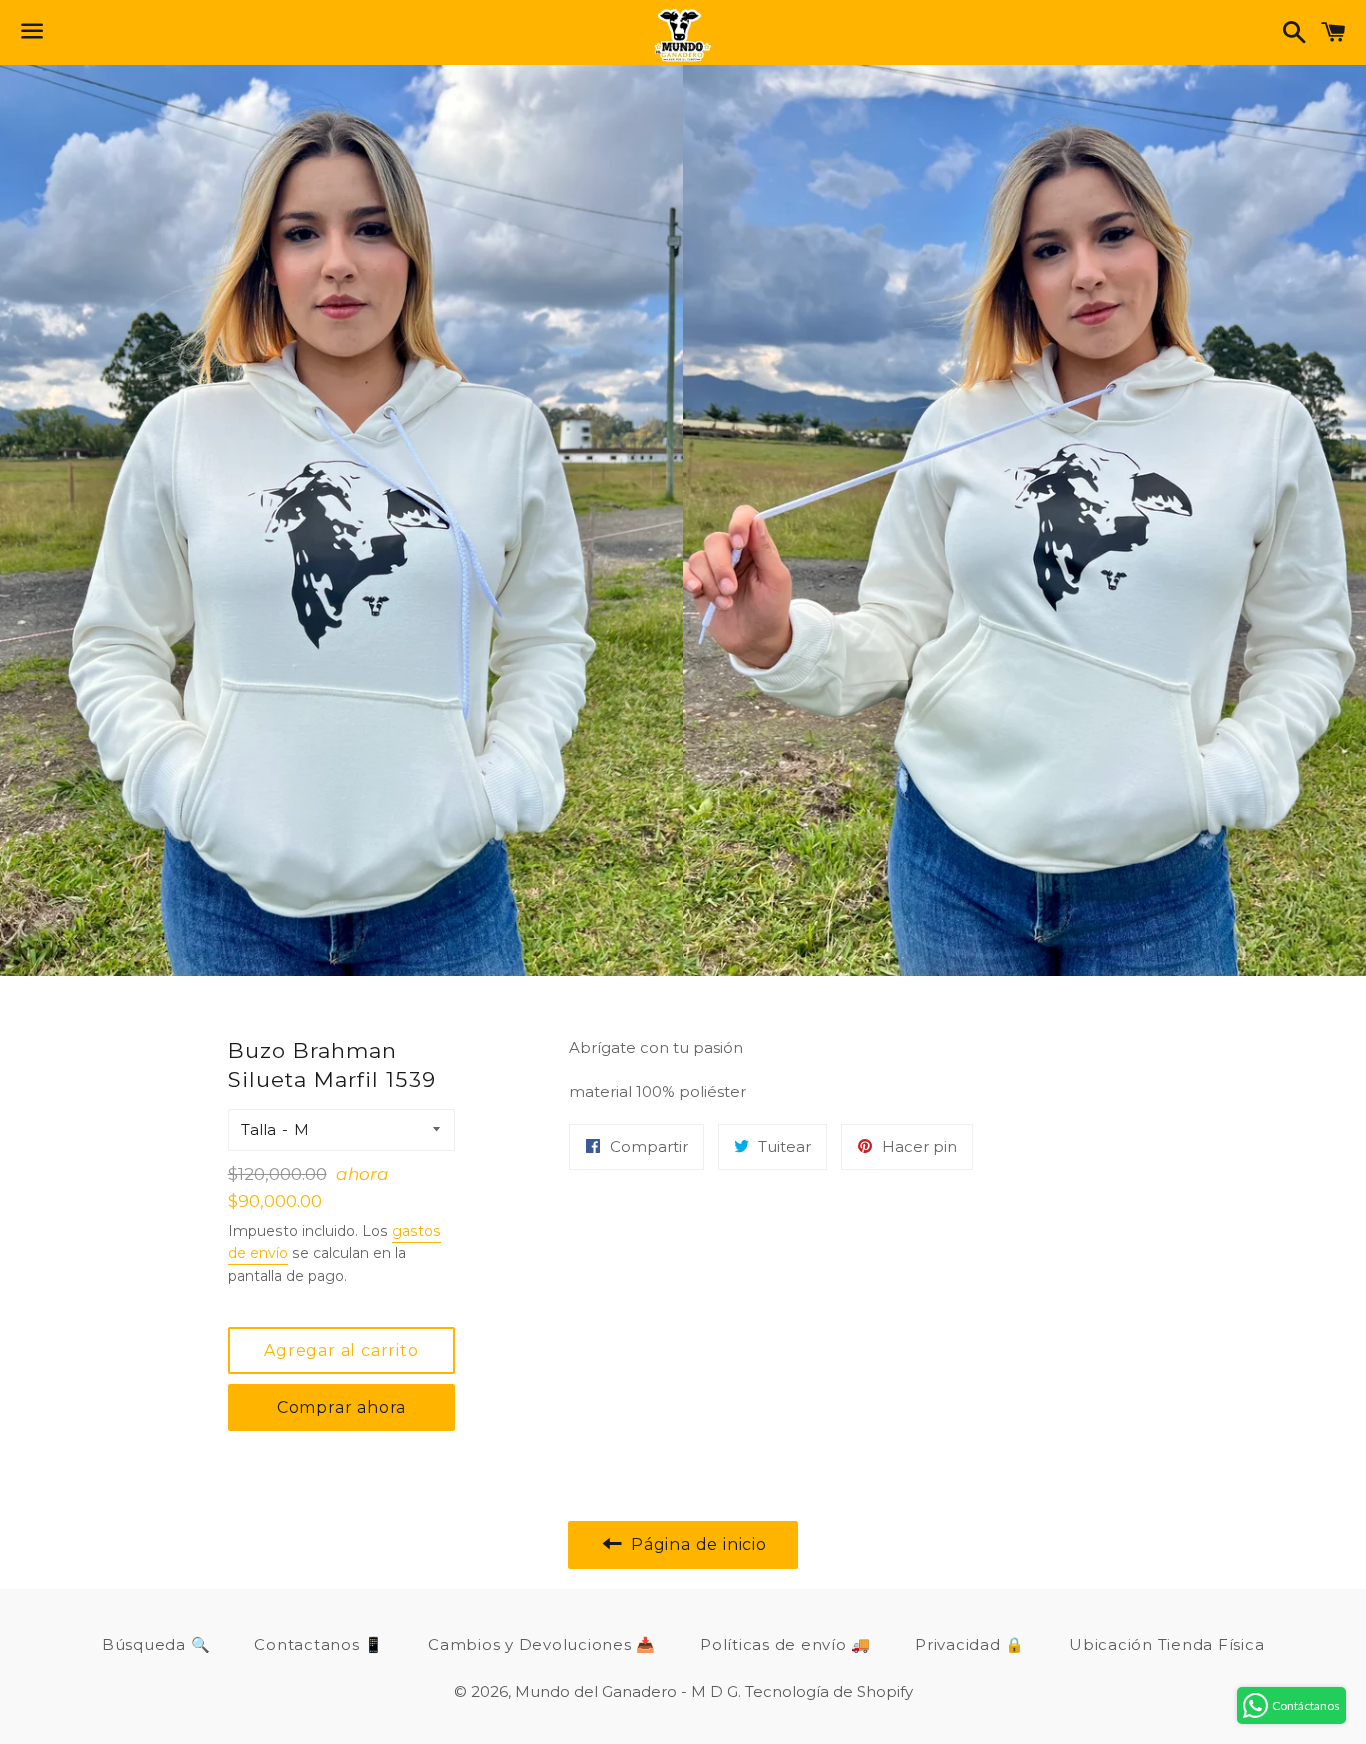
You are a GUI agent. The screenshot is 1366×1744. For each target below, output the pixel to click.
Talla (258, 1129)
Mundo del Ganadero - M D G (626, 1691)
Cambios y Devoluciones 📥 (542, 1644)
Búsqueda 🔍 (156, 1644)
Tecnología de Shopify (829, 1691)
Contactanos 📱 (319, 1644)
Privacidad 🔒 (970, 1644)
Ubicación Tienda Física (1166, 1644)
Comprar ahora (341, 1407)
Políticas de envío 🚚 (785, 1644)
